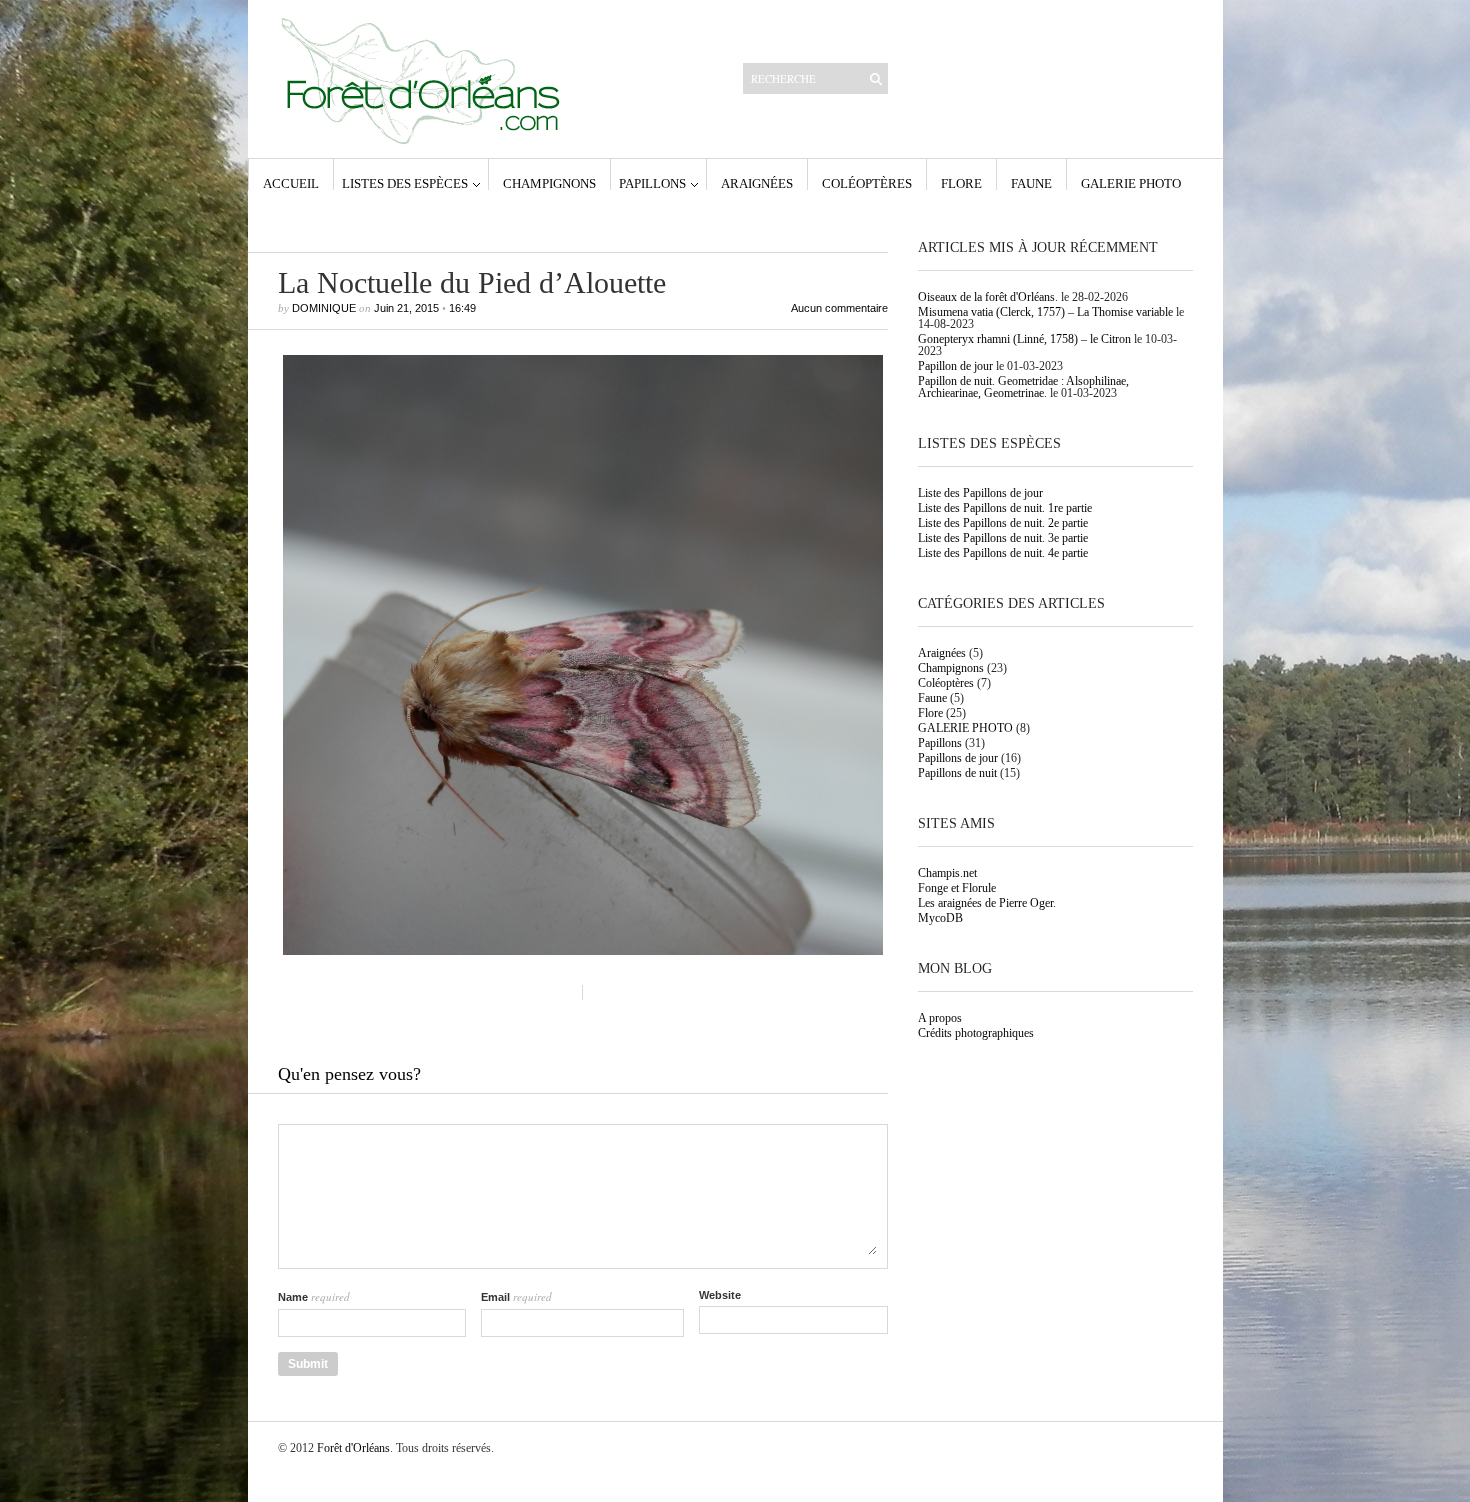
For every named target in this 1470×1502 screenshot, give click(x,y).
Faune (1031, 183)
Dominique (324, 308)
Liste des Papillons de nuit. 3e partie (1003, 538)
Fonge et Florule (957, 888)
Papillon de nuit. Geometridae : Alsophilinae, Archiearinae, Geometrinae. (1023, 387)
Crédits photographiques (976, 1033)
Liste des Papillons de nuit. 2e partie (1003, 523)
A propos (940, 1018)
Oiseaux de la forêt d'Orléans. (988, 297)
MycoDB (940, 918)
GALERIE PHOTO (1131, 183)
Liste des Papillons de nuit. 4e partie (1003, 553)
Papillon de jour (955, 366)
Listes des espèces (405, 183)
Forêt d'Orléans (353, 1448)
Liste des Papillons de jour (980, 493)
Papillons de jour (958, 758)
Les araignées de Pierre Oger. (987, 903)
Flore (961, 183)
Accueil (291, 183)
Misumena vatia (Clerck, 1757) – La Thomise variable (1045, 312)
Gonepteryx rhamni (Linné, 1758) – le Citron (1024, 339)
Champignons (549, 183)
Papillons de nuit (957, 773)
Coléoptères (867, 183)
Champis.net (947, 873)
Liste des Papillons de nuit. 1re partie (1005, 508)
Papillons (652, 183)
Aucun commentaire (839, 308)
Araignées (757, 183)
